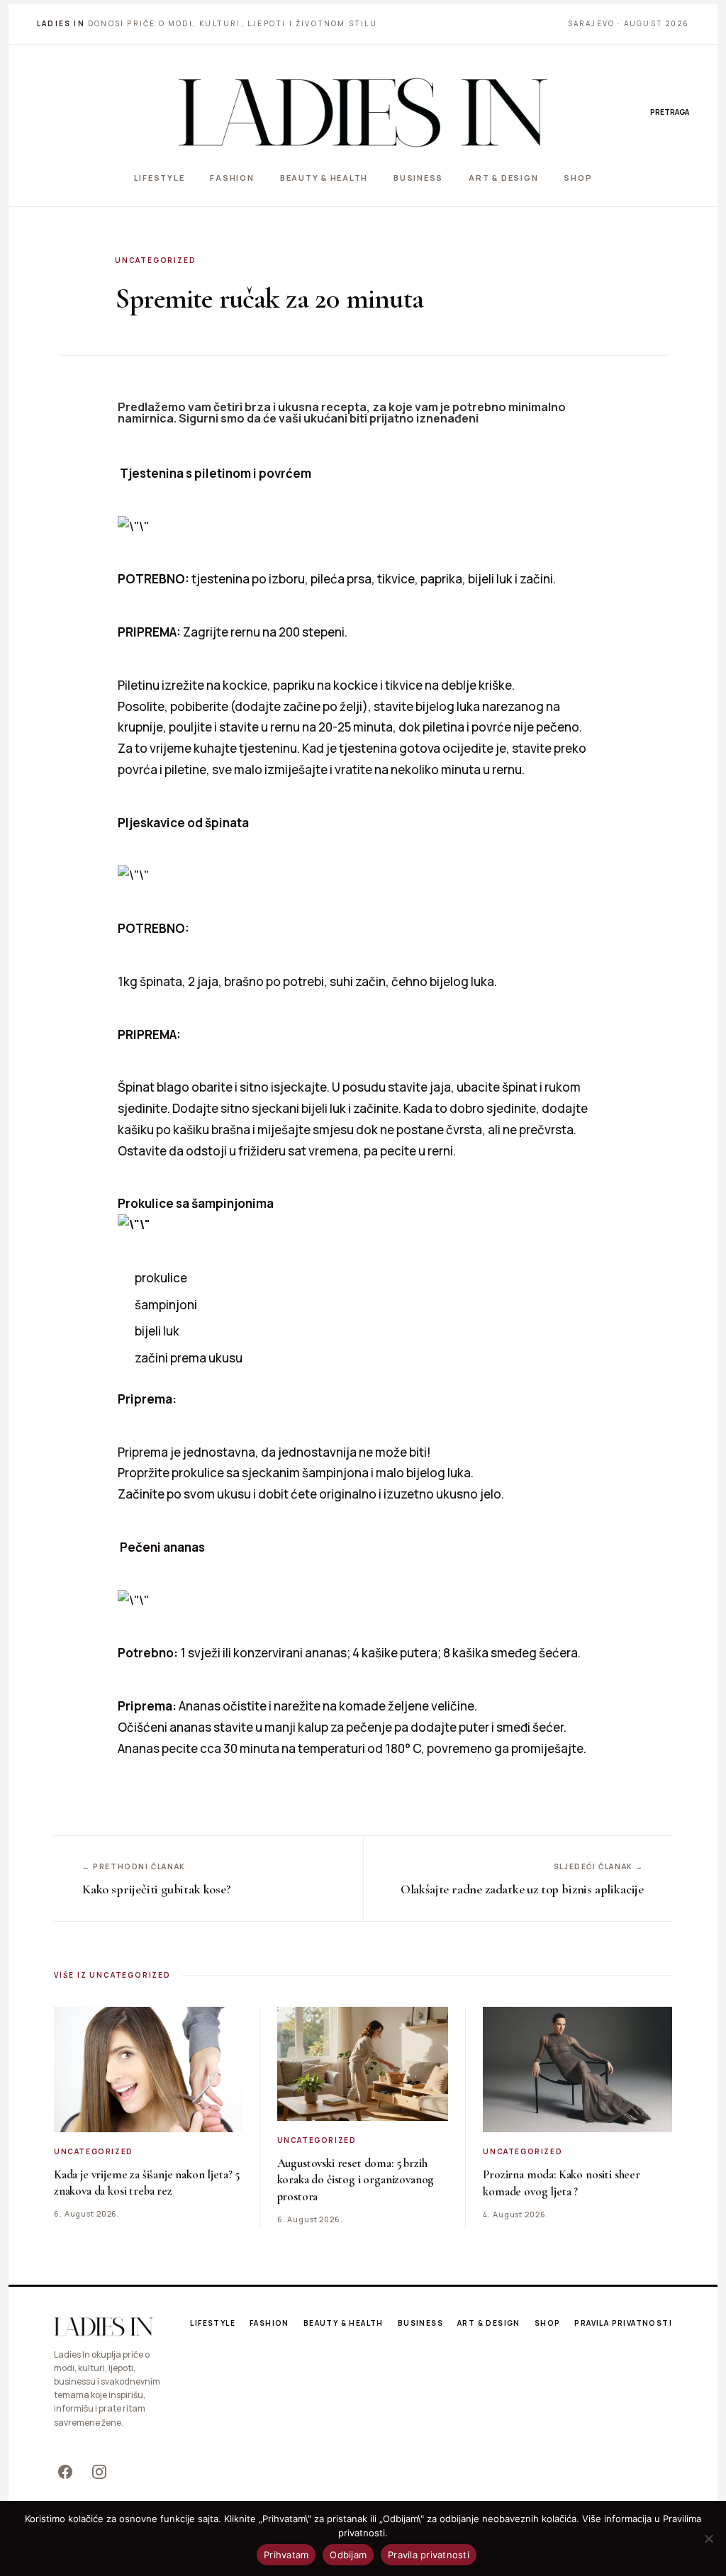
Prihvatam (286, 2555)
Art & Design (503, 178)
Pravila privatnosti (623, 2323)
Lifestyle (160, 178)
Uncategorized (155, 260)
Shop (578, 178)
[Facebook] (65, 2472)
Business (418, 178)
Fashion (232, 178)
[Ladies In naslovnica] (363, 112)
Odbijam (348, 2555)
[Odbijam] (708, 2538)
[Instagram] (99, 2472)
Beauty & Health (324, 178)
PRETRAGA (670, 112)
